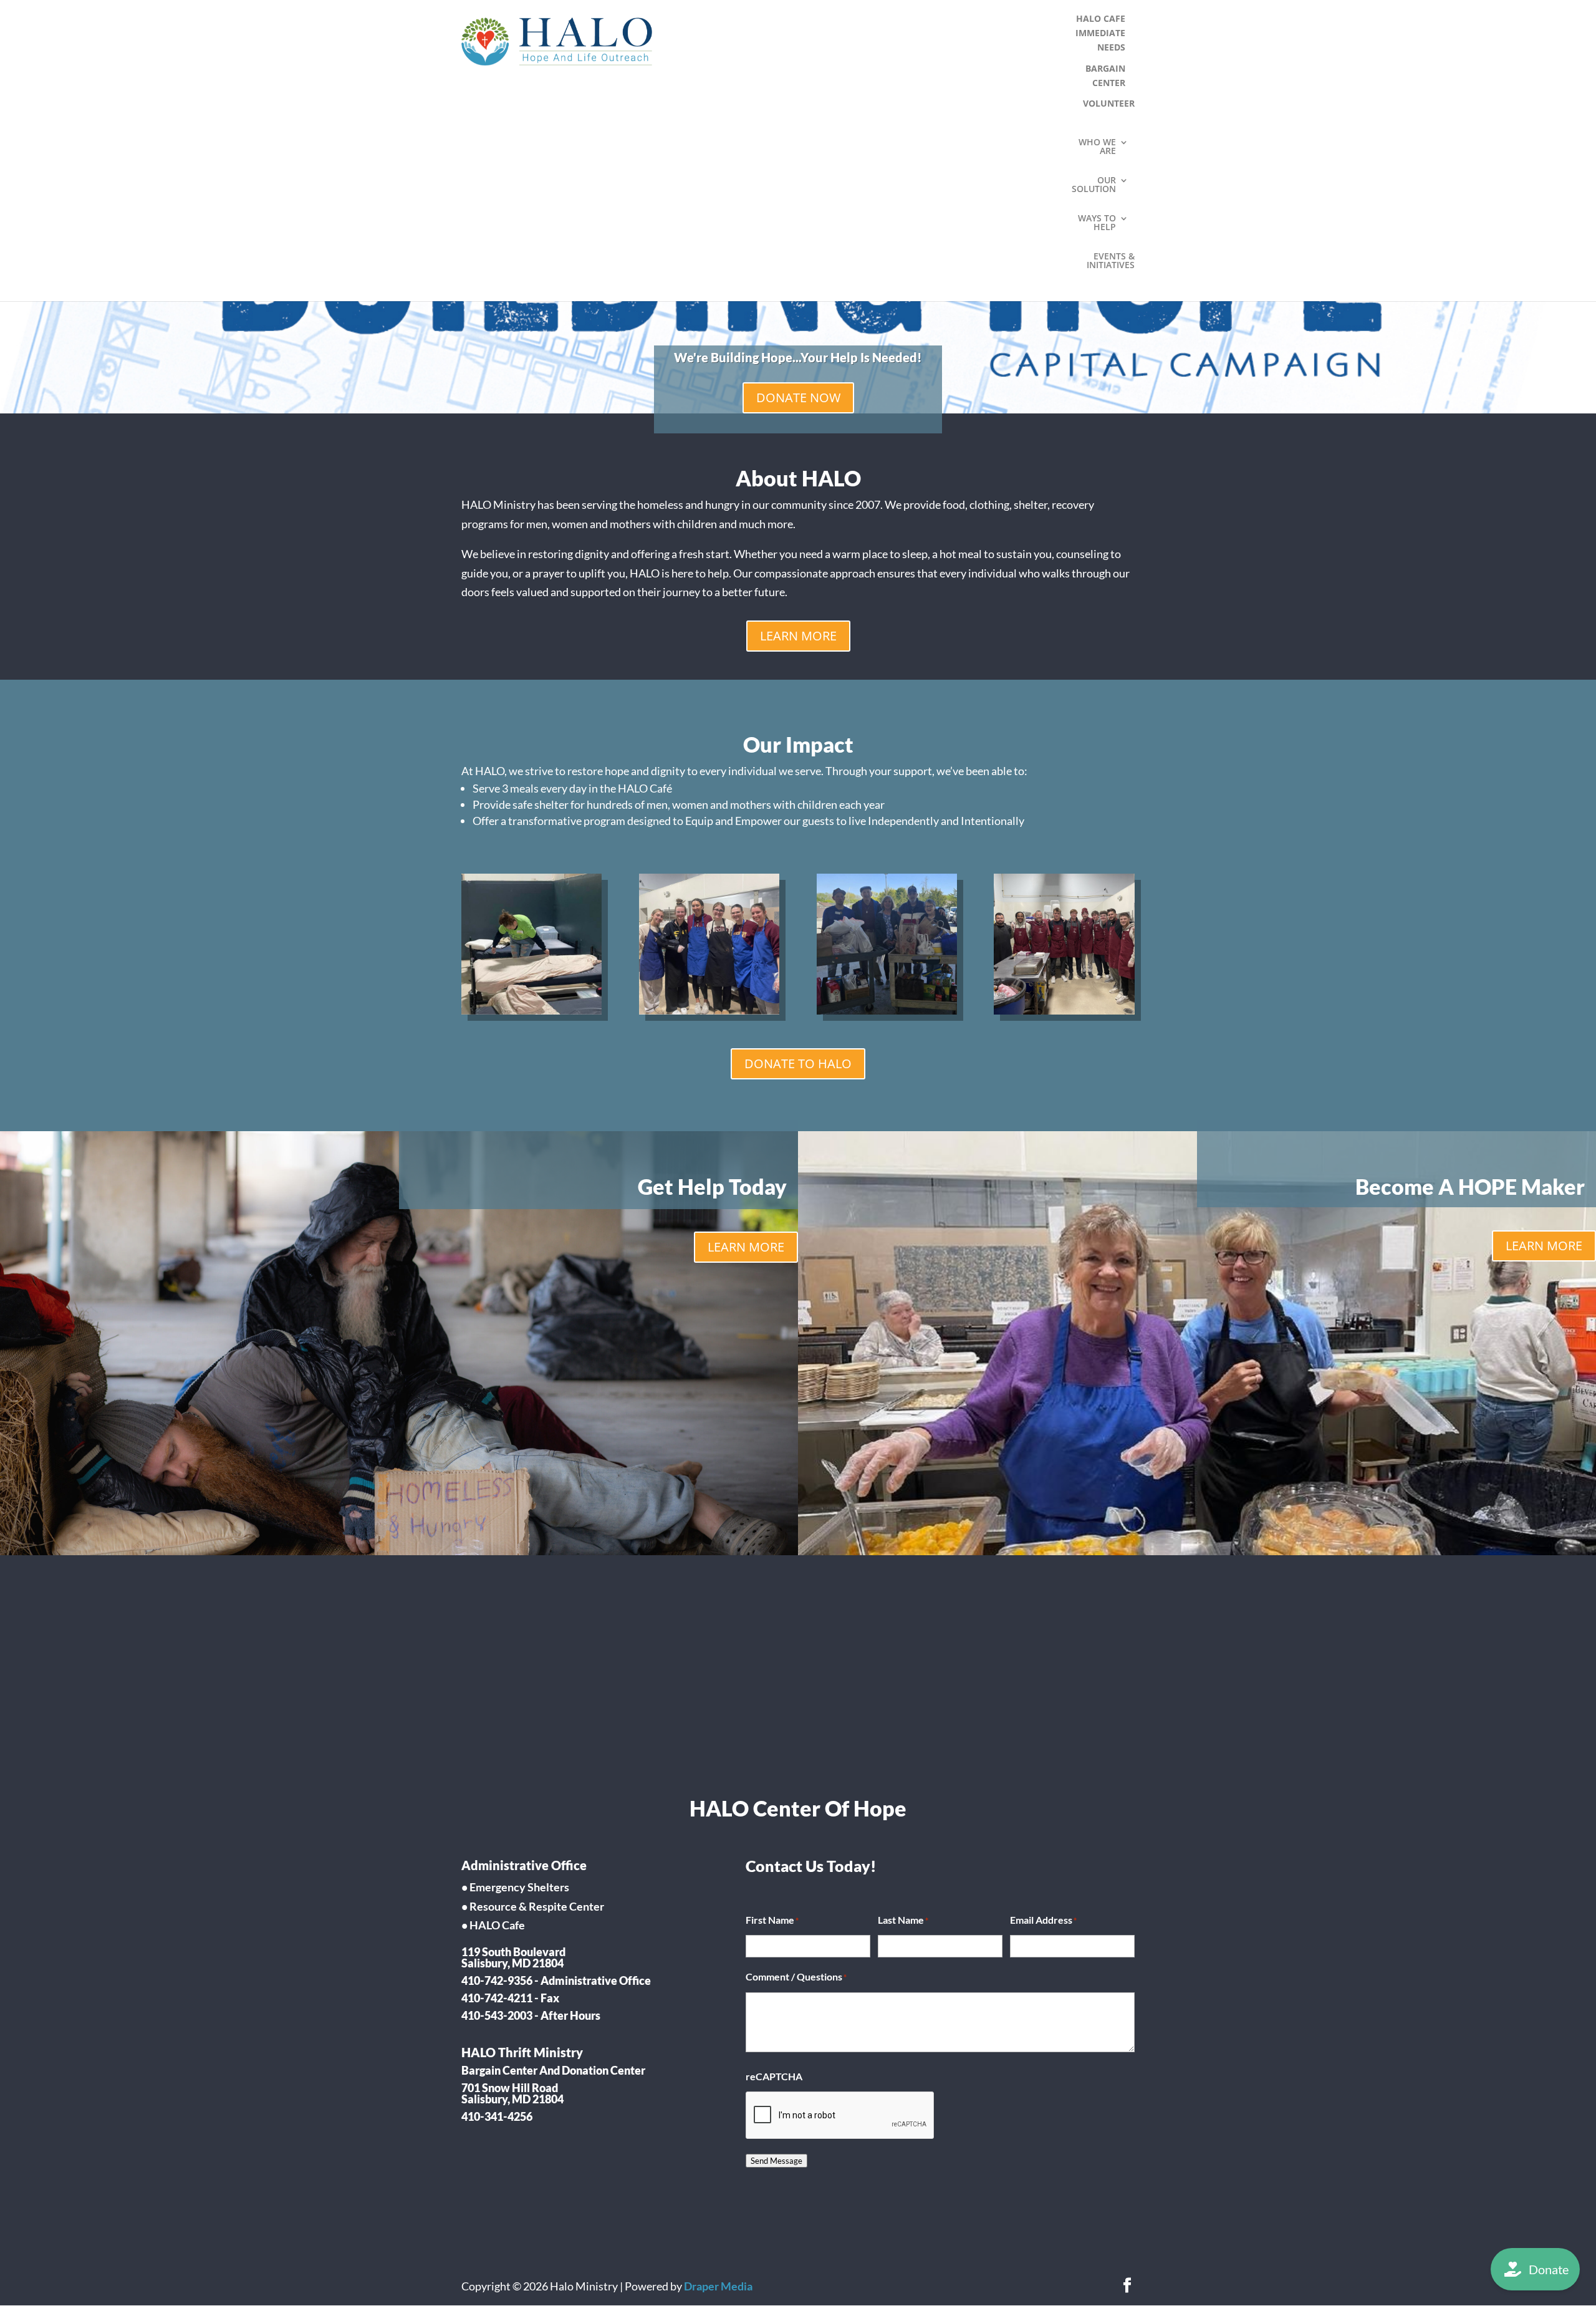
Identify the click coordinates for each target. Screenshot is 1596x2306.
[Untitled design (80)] (709, 1010)
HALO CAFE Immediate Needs (1100, 33)
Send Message (776, 2161)
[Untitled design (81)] (531, 1010)
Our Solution (1094, 185)
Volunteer (1109, 103)
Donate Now (798, 398)
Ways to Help (1097, 223)
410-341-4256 (497, 2116)
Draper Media (718, 2286)
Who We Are (1097, 147)
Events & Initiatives (1111, 261)
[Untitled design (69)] (887, 1010)
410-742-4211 (497, 1998)
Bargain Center (1105, 75)
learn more (746, 1247)
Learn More (798, 636)
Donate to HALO (798, 1064)
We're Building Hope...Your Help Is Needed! (798, 357)
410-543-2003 (497, 2015)
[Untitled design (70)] (1064, 1010)
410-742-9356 (497, 1980)
